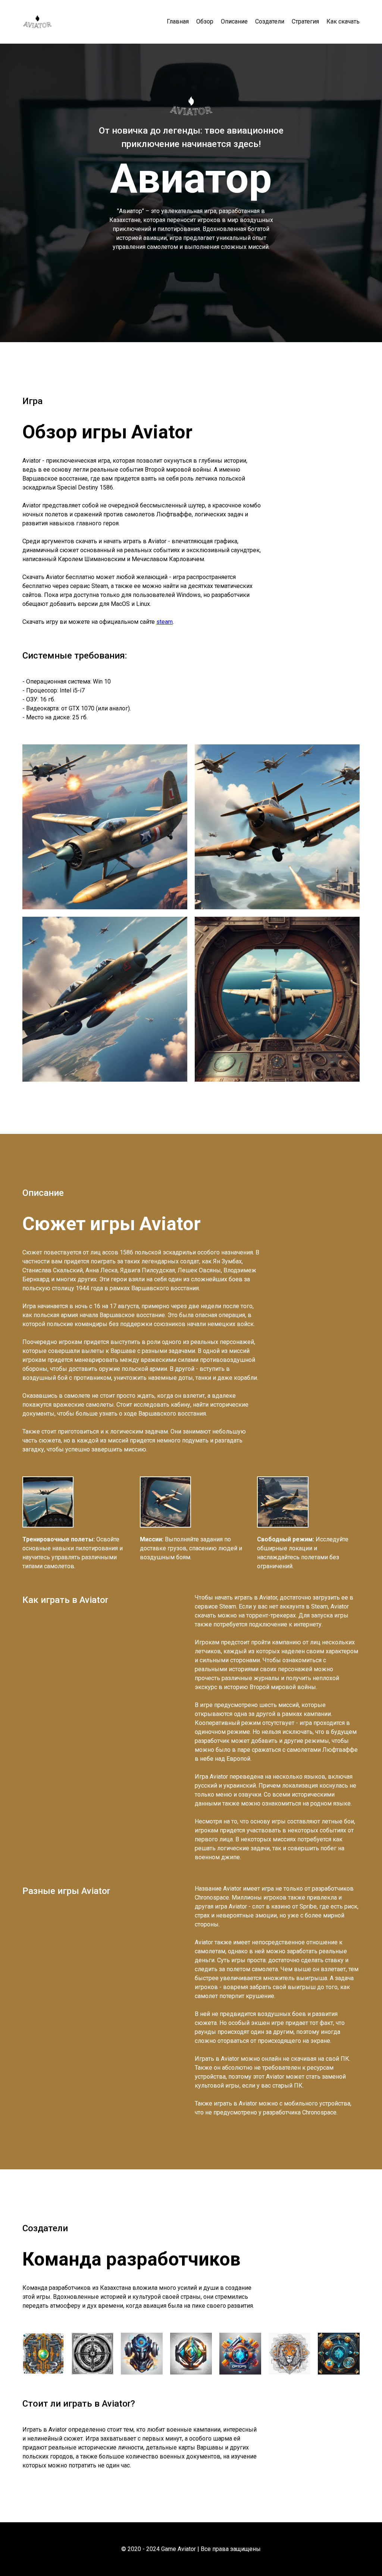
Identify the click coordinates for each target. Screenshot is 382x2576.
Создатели (270, 22)
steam (165, 622)
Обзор (205, 22)
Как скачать (343, 22)
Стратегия (305, 22)
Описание (234, 22)
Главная (178, 22)
